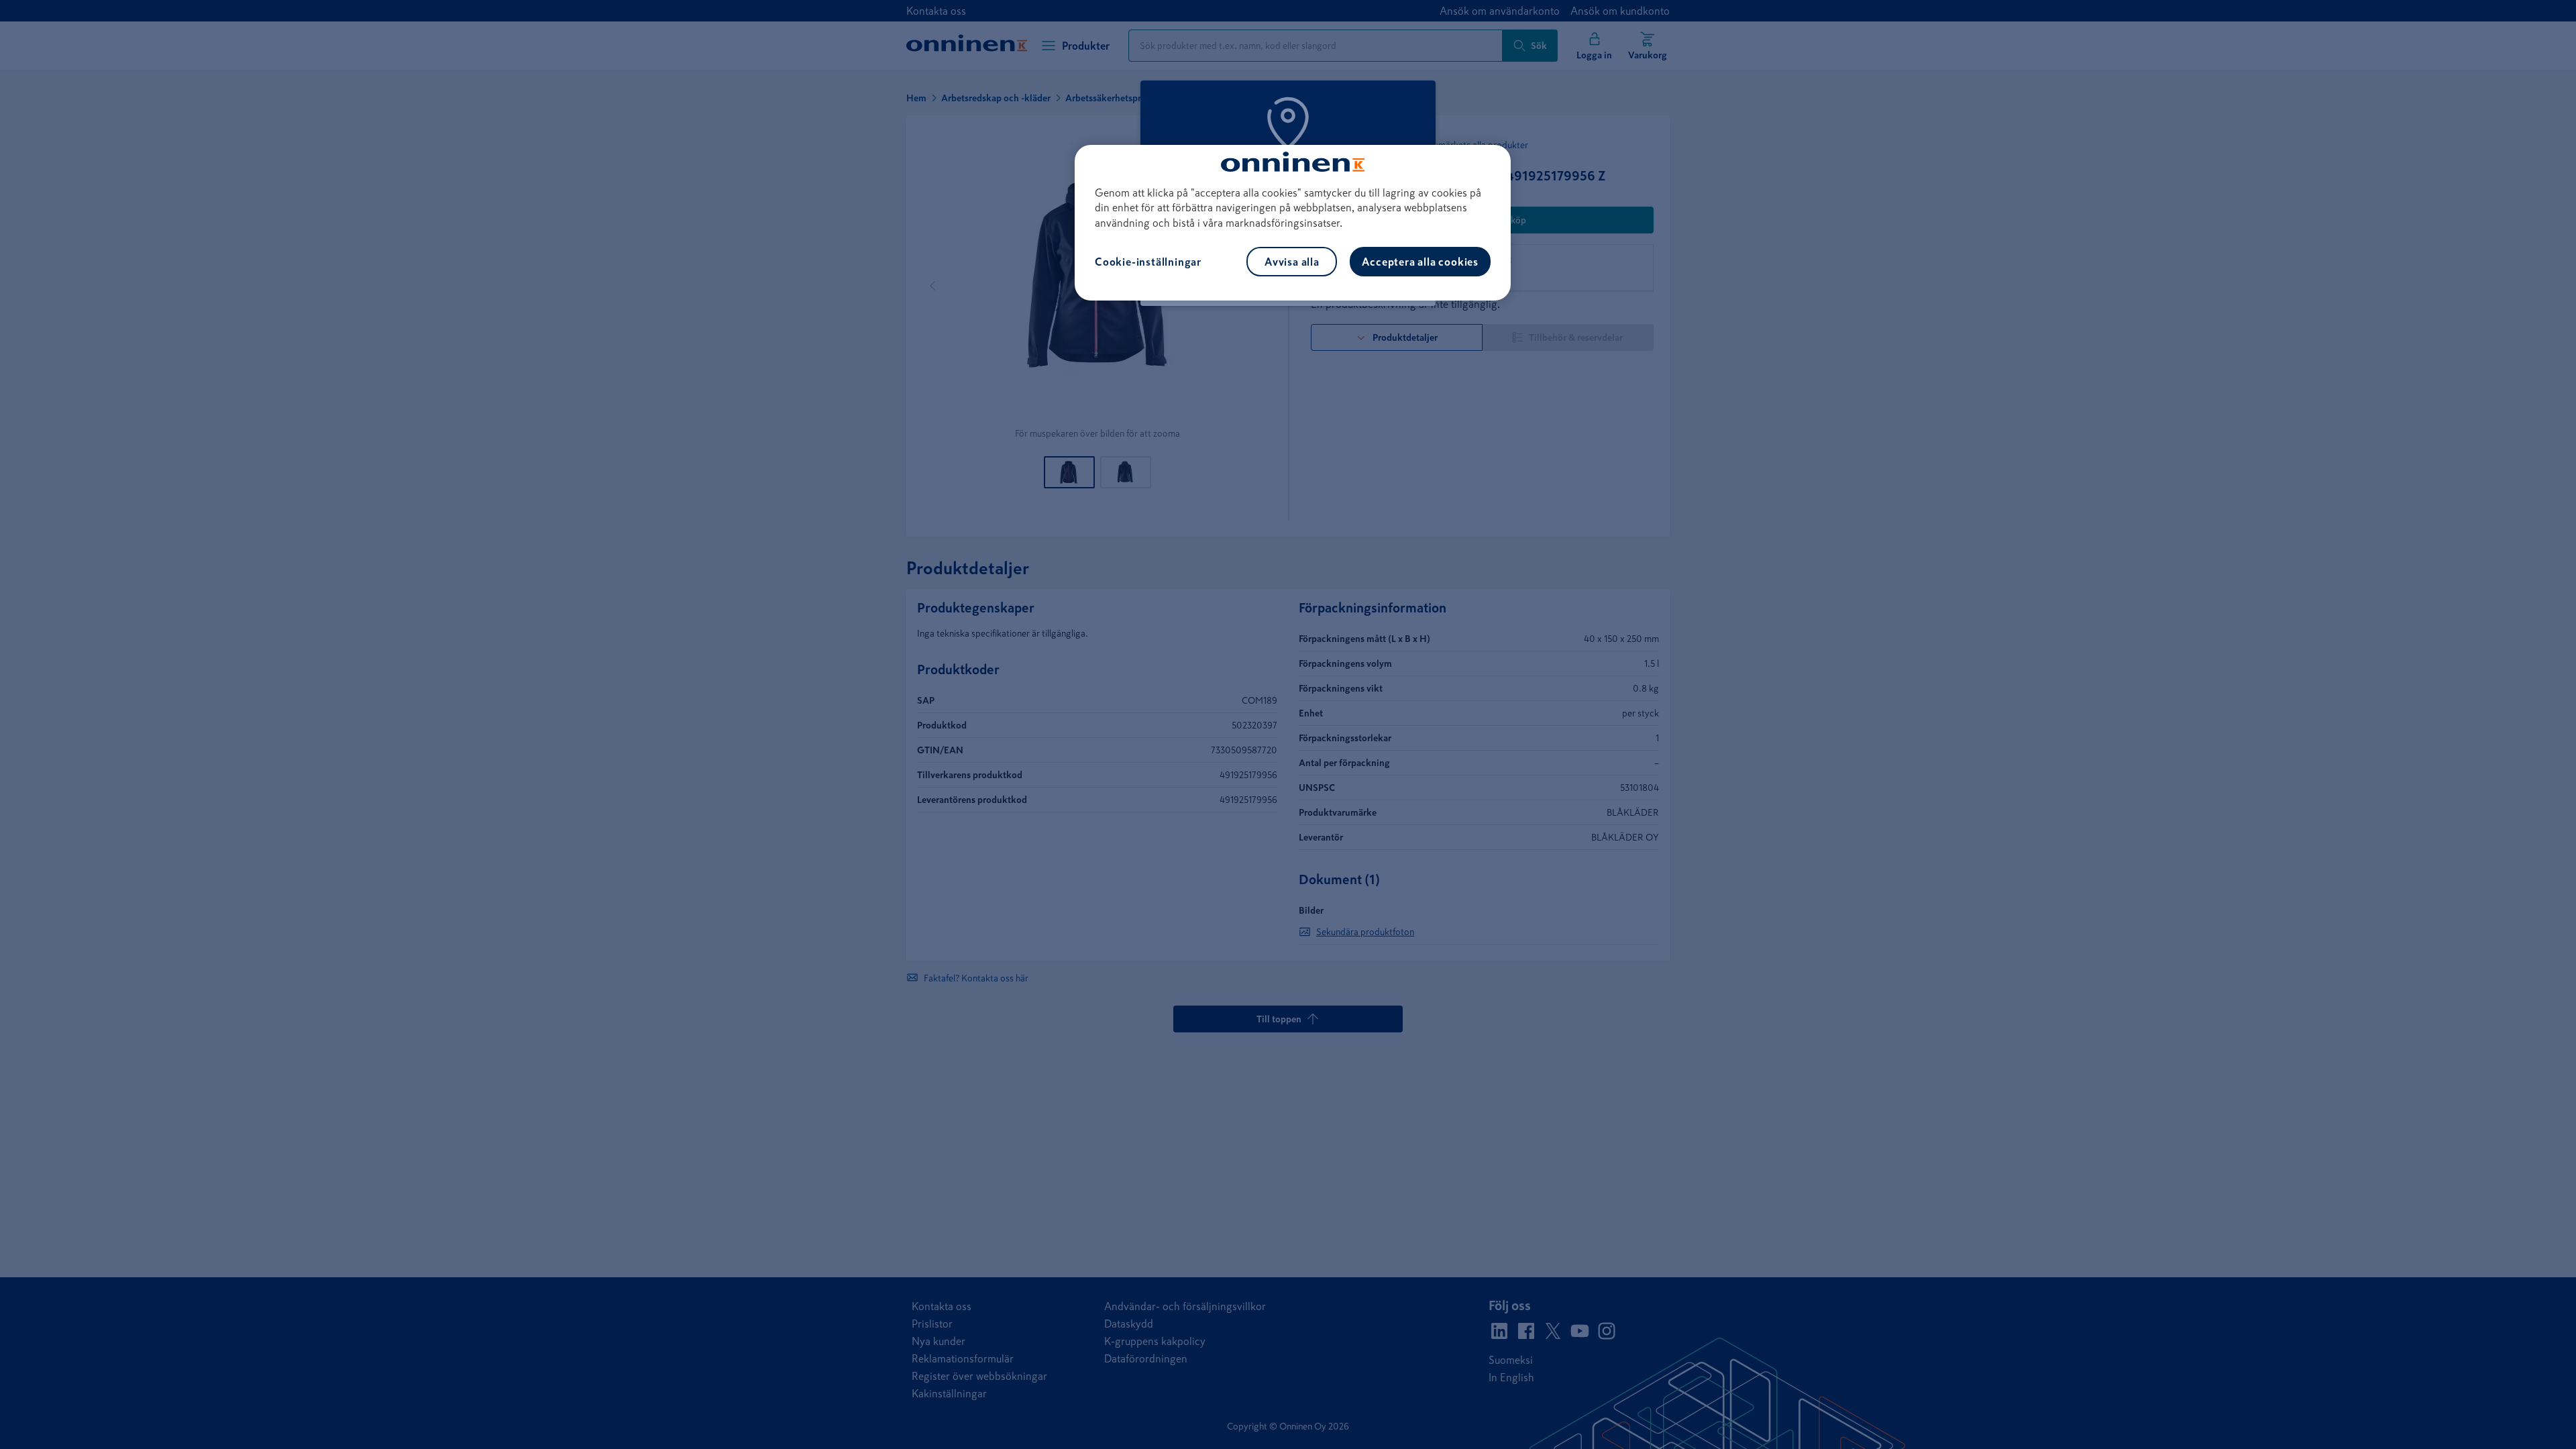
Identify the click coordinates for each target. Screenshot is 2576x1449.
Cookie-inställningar (1148, 262)
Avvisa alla (1292, 262)
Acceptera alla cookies (1420, 262)
